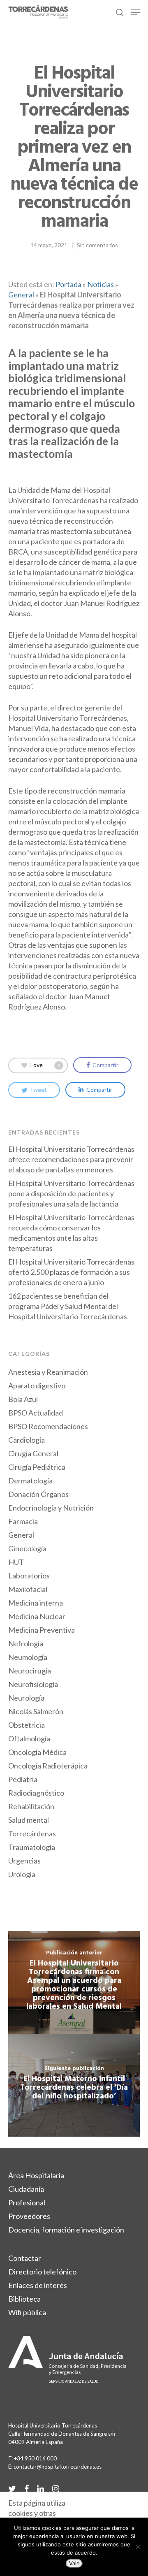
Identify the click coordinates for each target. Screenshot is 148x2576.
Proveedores (29, 2216)
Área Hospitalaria (36, 2175)
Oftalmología (29, 1738)
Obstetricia (27, 1725)
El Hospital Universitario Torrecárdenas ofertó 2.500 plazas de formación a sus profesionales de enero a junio (71, 1272)
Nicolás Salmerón (36, 1711)
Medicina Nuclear (37, 1616)
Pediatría (23, 1779)
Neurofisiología (33, 1684)
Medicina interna (36, 1603)
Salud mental (29, 1820)
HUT (16, 1562)
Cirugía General (33, 1453)
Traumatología (32, 1847)
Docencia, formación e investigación (66, 2230)
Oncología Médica (37, 1752)
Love (45, 1064)
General (21, 295)
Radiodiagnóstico (36, 1793)
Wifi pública (27, 2312)
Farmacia (23, 1521)
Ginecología (27, 1548)
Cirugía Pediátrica (37, 1467)
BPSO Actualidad (36, 1413)
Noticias (101, 284)
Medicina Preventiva (42, 1630)
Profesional (27, 2202)
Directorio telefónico (42, 2272)
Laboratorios (29, 1576)
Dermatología (30, 1481)
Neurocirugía (30, 1671)
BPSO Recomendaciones (48, 1426)
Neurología (26, 1698)
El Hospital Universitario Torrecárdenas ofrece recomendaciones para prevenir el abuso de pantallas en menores (71, 1159)
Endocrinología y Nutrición (51, 1508)
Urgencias (24, 1861)
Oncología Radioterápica (48, 1766)
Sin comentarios (97, 245)
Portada (68, 284)
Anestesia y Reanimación (48, 1372)
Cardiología (27, 1440)
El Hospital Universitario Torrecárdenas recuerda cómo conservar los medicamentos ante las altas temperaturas (71, 1233)
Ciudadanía (26, 2189)
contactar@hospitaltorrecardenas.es (58, 2467)
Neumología (28, 1657)
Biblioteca (24, 2299)
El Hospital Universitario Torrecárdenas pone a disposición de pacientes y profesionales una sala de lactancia (71, 1193)
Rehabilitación (31, 1806)
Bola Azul (23, 1399)
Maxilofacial (28, 1589)
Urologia (22, 1874)
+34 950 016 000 (35, 2458)
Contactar (25, 2258)
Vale (74, 2563)
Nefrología (26, 1643)
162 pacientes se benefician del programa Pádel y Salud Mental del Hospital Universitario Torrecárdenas (68, 1306)
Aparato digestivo (37, 1385)
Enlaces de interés (38, 2285)
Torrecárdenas (32, 1833)
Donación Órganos (38, 1494)
